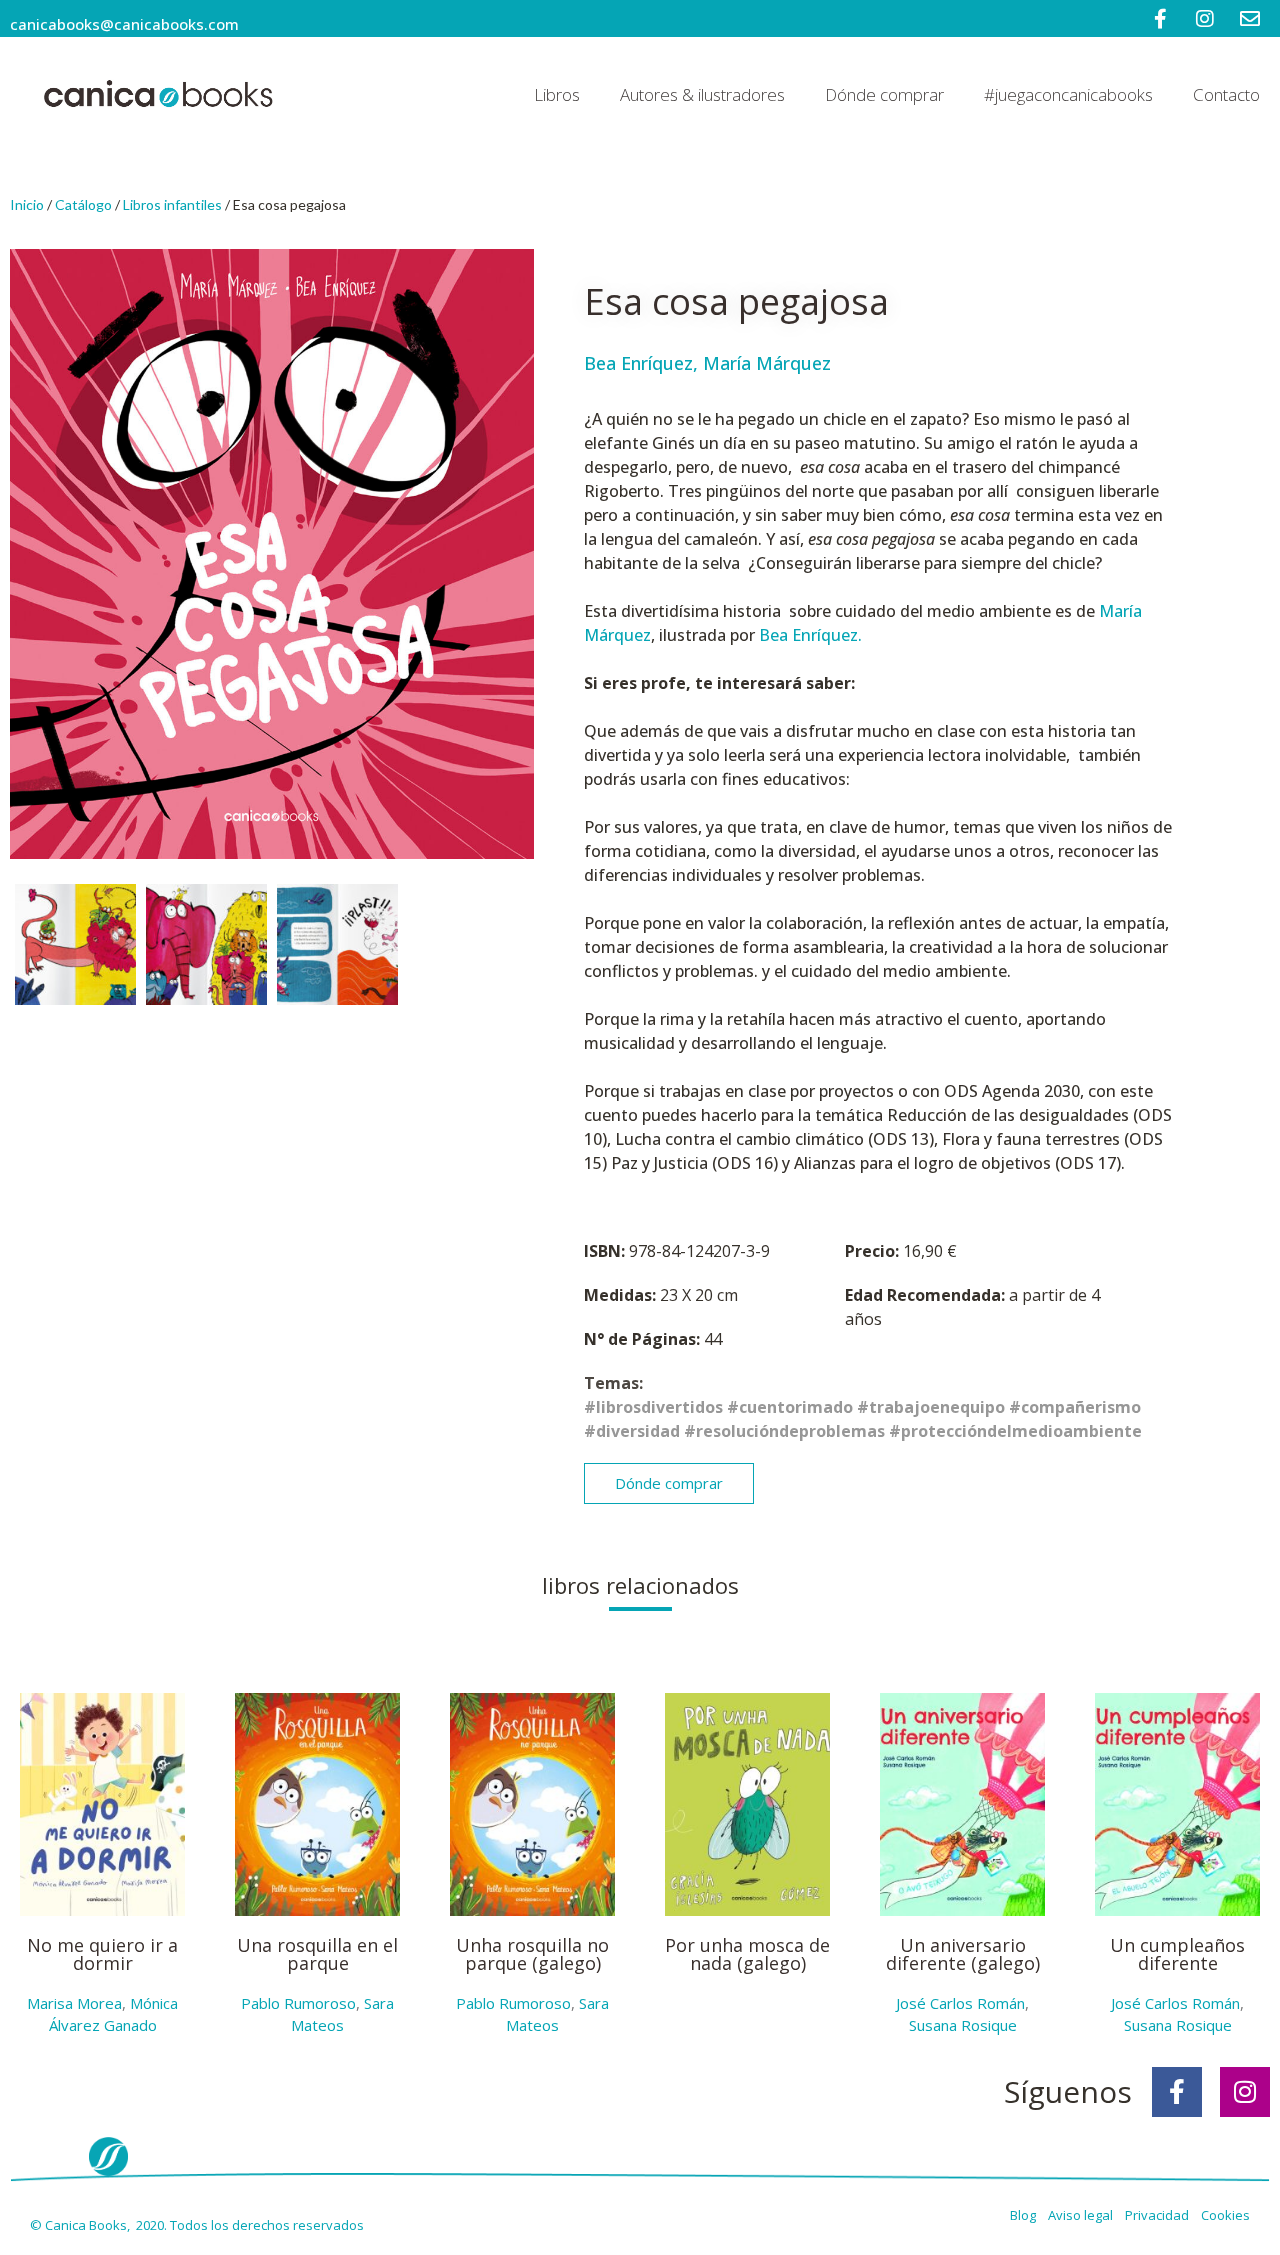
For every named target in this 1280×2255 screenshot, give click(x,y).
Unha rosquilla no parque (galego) (532, 1954)
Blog (1024, 2215)
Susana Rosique (963, 2025)
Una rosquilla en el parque (317, 1954)
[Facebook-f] (1177, 2092)
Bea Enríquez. (810, 635)
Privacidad (1161, 2215)
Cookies (1225, 2215)
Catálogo (83, 204)
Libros (557, 94)
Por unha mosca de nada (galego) (747, 1954)
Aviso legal (1082, 2215)
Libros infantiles (172, 204)
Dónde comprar (884, 94)
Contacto (1226, 94)
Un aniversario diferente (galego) (963, 1954)
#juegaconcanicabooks (1068, 94)
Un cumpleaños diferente (1177, 1954)
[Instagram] (1245, 2092)
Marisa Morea (74, 2003)
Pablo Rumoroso (298, 2003)
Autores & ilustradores (702, 94)
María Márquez (767, 363)
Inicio (27, 204)
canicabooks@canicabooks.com (124, 24)
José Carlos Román (960, 2003)
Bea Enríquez (638, 363)
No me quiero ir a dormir (102, 1954)
